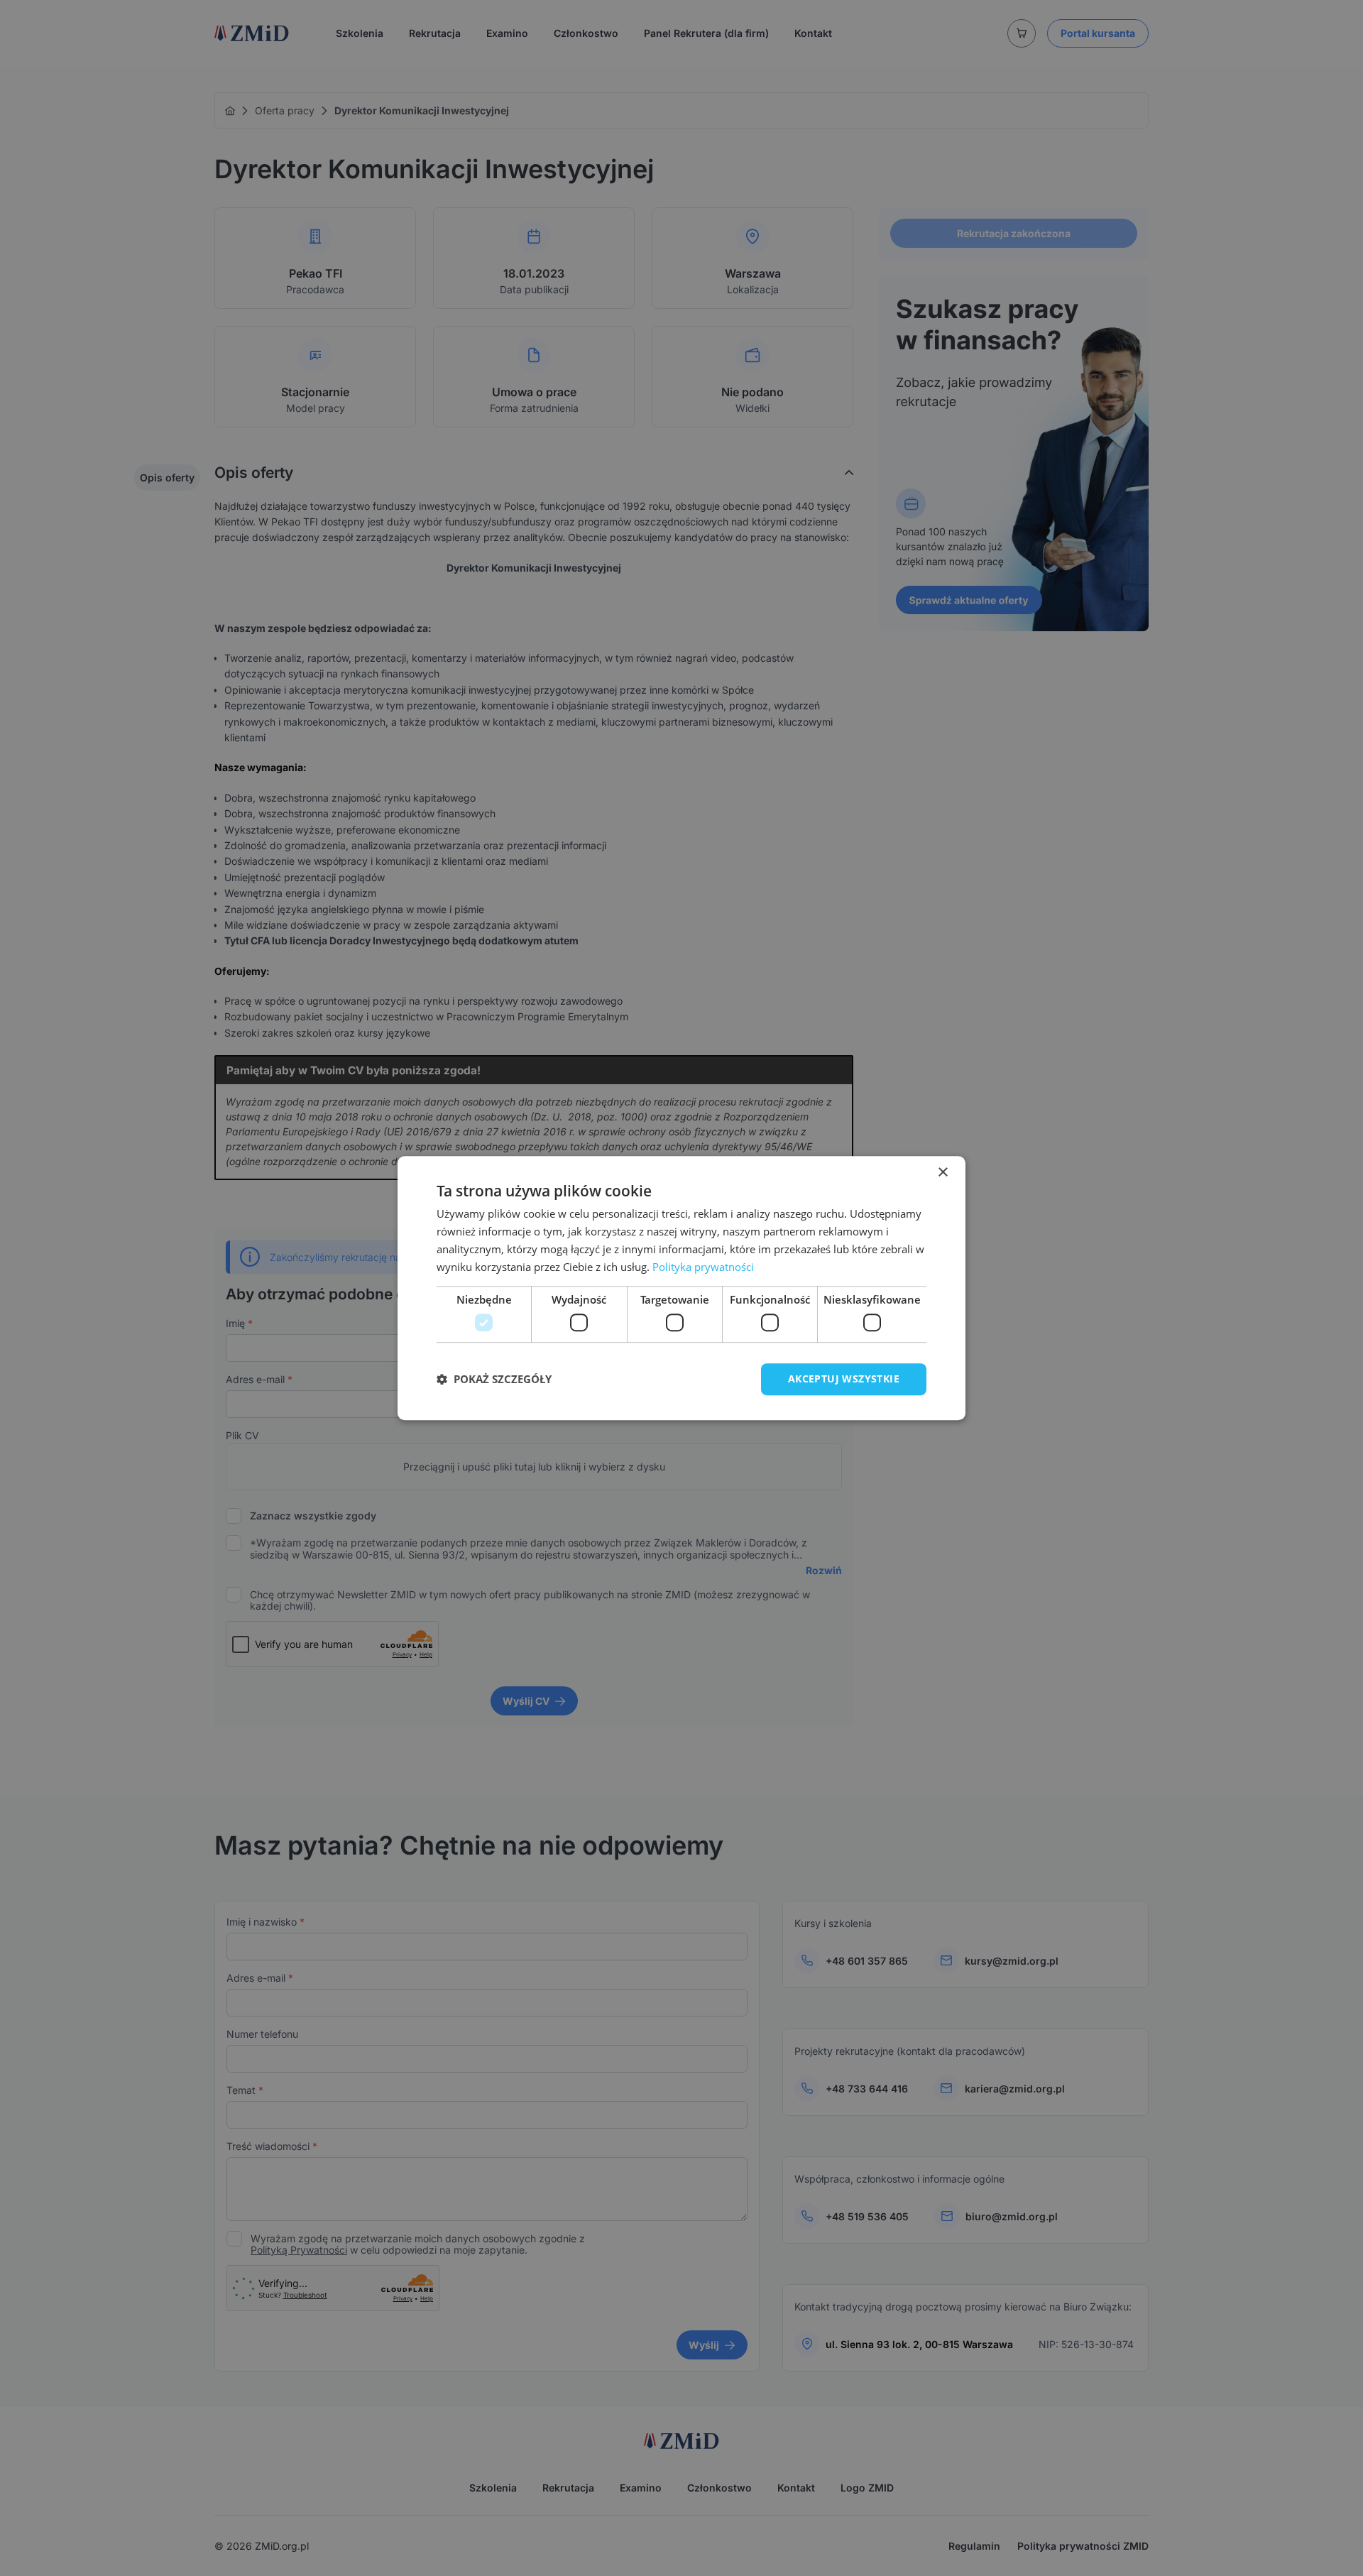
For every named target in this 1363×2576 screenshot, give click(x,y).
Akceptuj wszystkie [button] (844, 1379)
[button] (494, 1379)
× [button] (942, 1173)
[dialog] (681, 1288)
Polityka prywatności (703, 1267)
